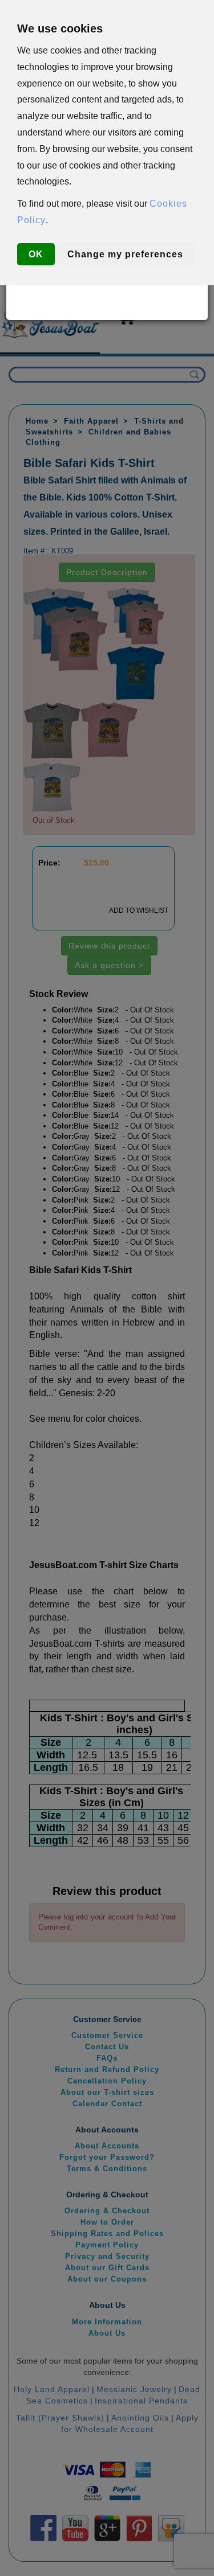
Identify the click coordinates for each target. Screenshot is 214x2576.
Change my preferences (125, 254)
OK (36, 254)
